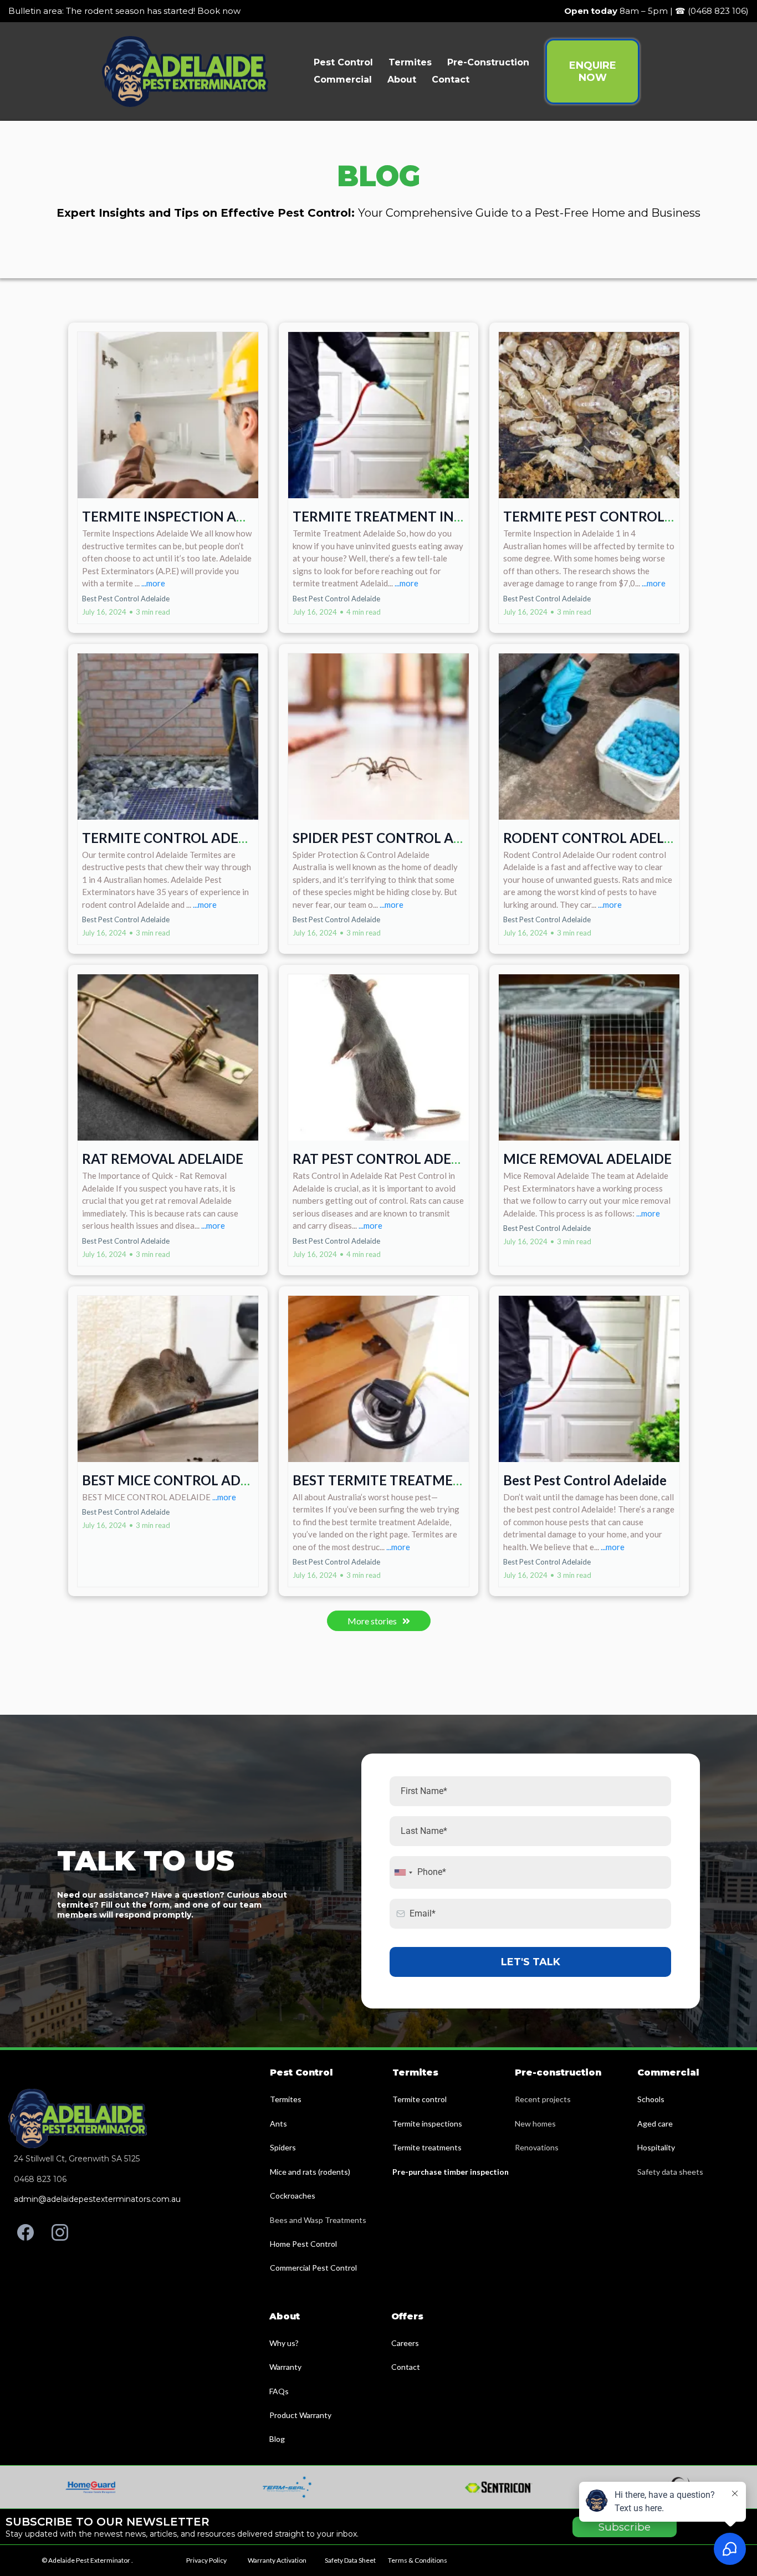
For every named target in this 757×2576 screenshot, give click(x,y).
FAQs (279, 2391)
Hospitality (656, 2147)
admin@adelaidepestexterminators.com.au (97, 2199)
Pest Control (343, 62)
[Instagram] (60, 2232)
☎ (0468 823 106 (710, 11)
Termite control (420, 2099)
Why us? (284, 2343)
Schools (651, 2099)
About (402, 80)
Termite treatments (427, 2147)
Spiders (283, 2147)
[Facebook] (25, 2232)
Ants (278, 2123)
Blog (277, 2439)
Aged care (655, 2123)
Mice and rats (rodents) (310, 2172)
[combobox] (403, 1872)
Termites (410, 62)
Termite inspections (427, 2123)
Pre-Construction (488, 62)
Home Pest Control (303, 2244)
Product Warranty (300, 2415)
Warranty (285, 2367)
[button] (168, 478)
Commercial (343, 80)
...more (153, 583)
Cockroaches (293, 2196)
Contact (451, 80)
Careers (405, 2343)
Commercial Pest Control (313, 2268)
